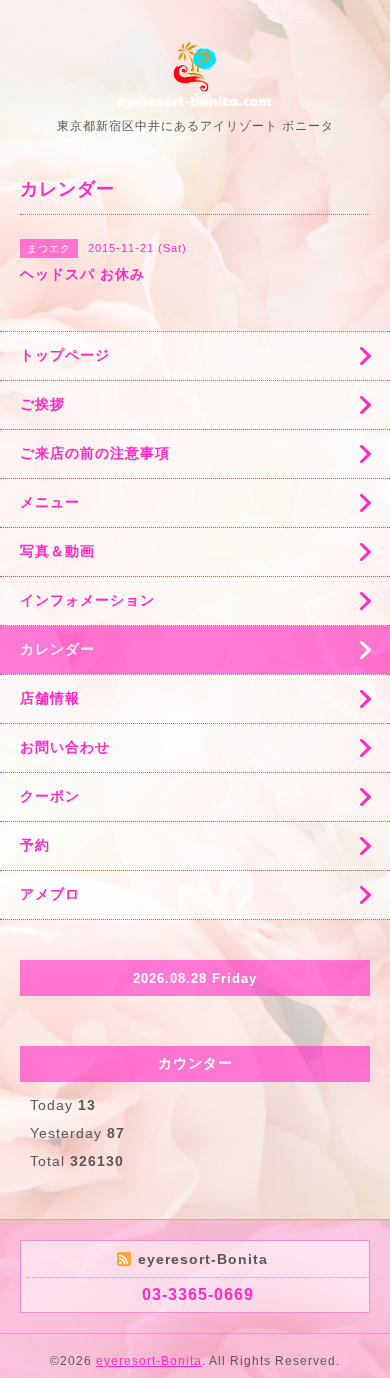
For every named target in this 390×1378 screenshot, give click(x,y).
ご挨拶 (42, 404)
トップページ (65, 355)
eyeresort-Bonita (149, 1361)
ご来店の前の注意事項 (95, 453)
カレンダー (57, 649)
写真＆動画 (57, 551)
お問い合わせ (65, 747)
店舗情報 (50, 698)
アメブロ (50, 894)
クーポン (50, 796)
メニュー (50, 502)
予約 (35, 845)
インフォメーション (87, 600)
